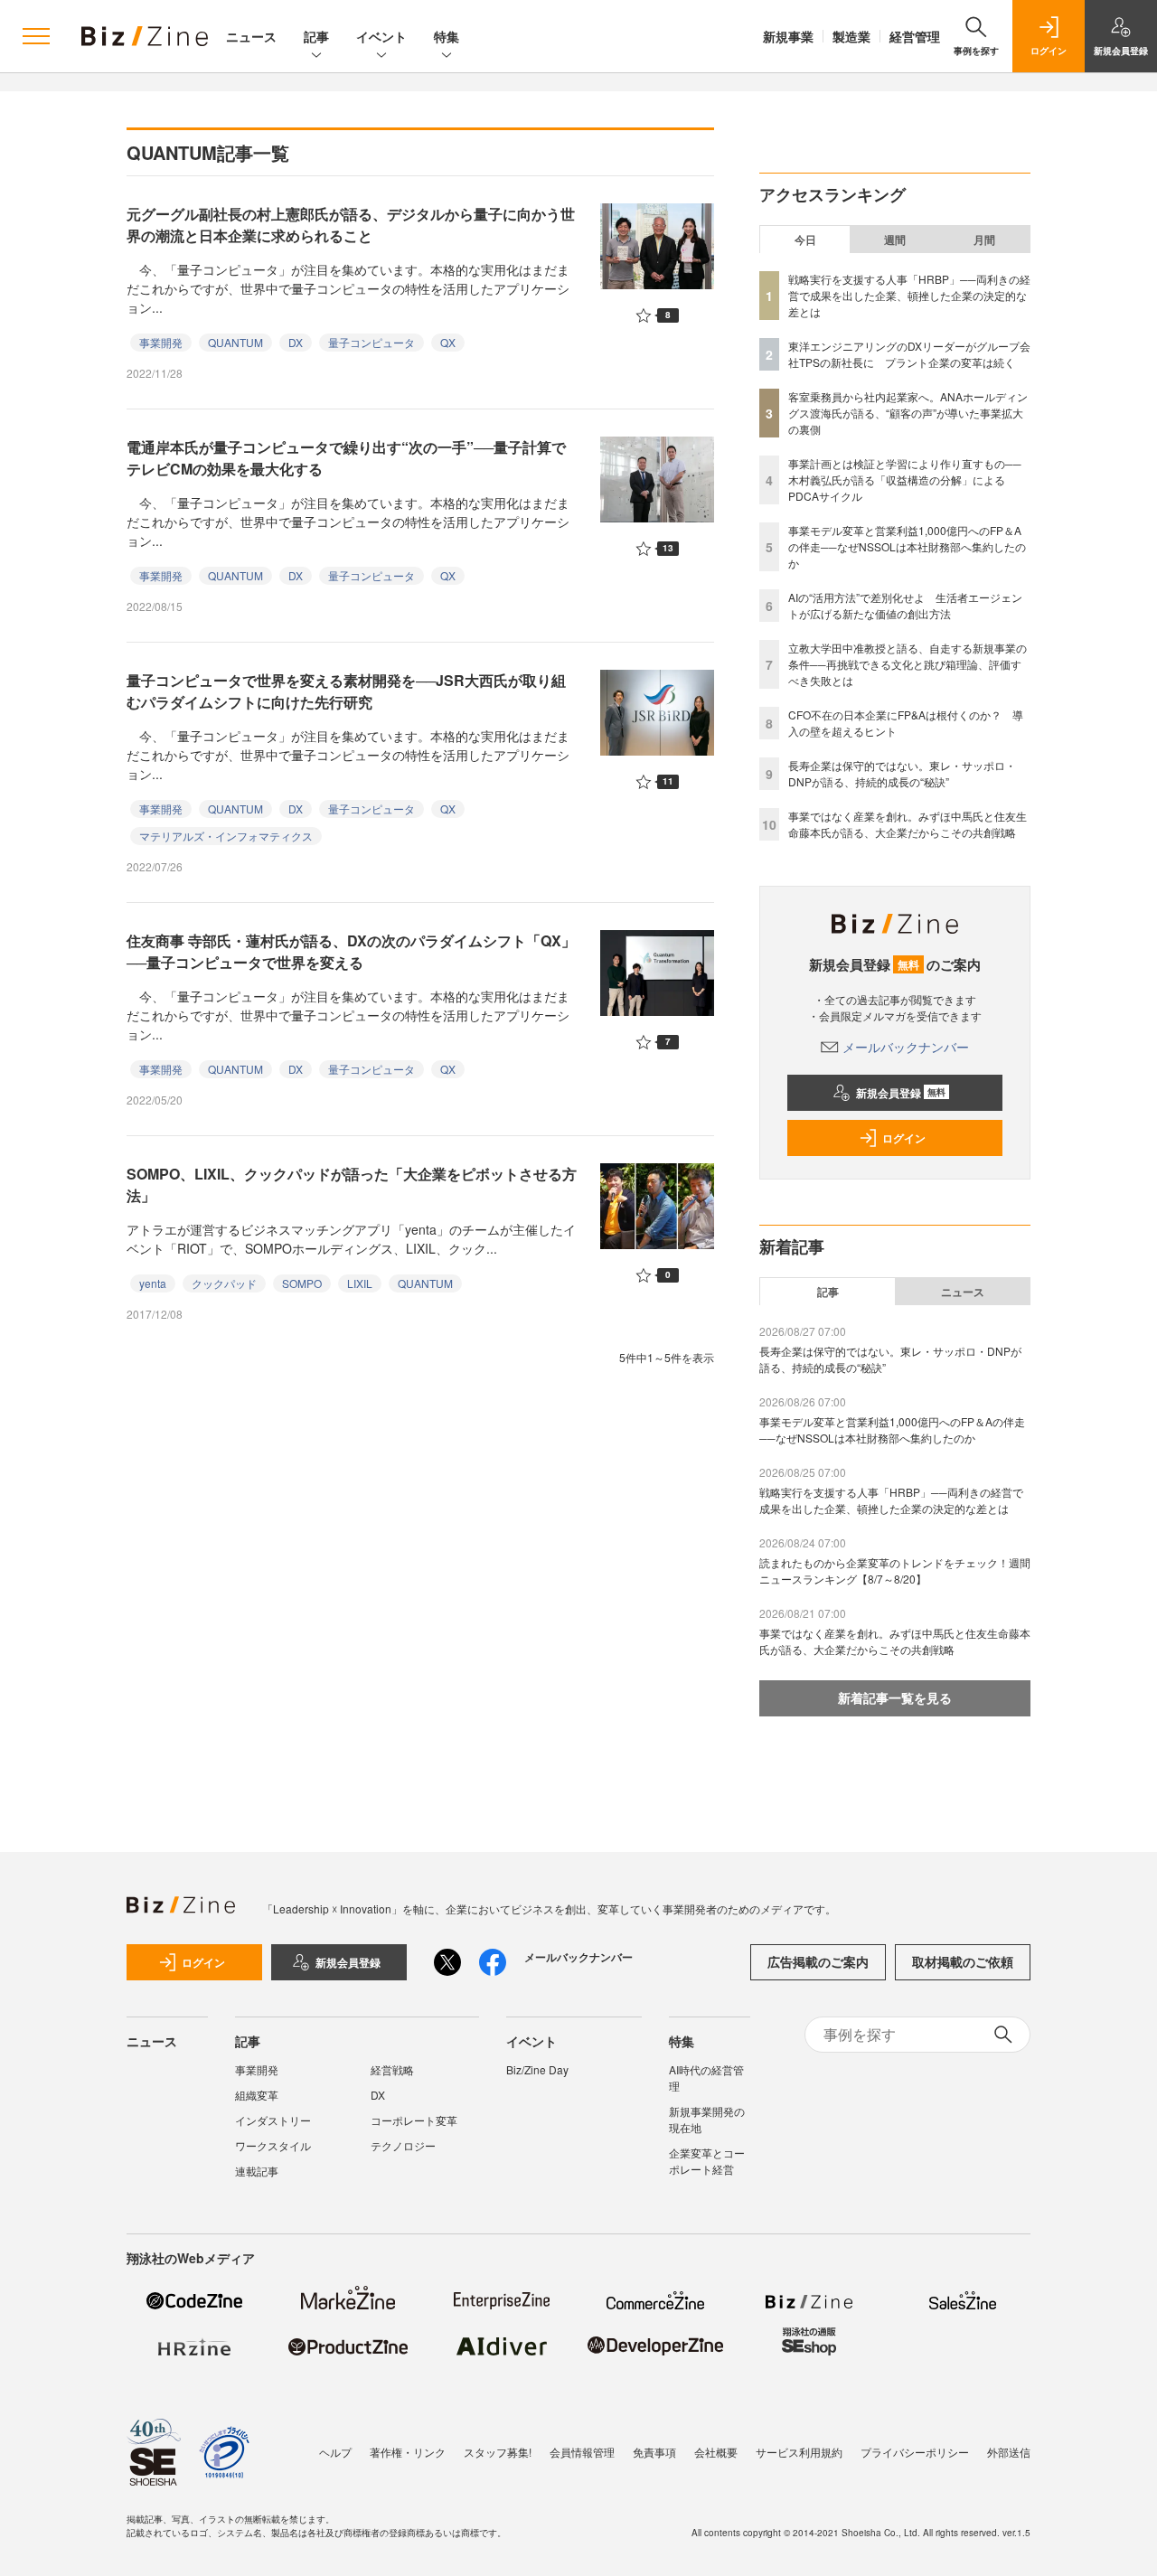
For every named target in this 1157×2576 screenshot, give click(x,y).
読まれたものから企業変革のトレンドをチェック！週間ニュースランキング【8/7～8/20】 (895, 1570)
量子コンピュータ (372, 342)
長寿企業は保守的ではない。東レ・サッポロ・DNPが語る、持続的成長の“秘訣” (902, 773)
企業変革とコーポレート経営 (707, 2161)
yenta (153, 1283)
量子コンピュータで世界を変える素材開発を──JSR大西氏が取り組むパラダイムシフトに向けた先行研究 (346, 691)
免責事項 (654, 2452)
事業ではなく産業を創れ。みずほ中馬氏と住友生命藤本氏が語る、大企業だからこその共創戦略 (908, 824)
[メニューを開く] (36, 36)
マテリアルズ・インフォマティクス (226, 836)
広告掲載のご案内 (818, 1961)
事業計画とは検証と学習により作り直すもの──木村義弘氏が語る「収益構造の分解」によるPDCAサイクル (905, 479)
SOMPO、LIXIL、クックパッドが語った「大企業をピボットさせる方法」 (352, 1185)
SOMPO (302, 1283)
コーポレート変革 (414, 2120)
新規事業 (788, 36)
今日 (805, 240)
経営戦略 (392, 2069)
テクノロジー (403, 2145)
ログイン (904, 1138)
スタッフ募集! (498, 2452)
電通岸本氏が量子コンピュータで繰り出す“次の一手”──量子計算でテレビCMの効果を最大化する (346, 458)
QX (448, 342)
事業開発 (161, 342)
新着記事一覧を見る (895, 1697)
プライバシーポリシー (915, 2452)
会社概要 (716, 2452)
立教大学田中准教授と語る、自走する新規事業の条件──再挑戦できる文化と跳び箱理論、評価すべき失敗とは (908, 664)
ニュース (251, 36)
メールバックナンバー (906, 1047)
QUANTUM (235, 342)
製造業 (851, 36)
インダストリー (273, 2120)
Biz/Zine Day (537, 2069)
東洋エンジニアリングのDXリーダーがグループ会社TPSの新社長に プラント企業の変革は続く (909, 354)
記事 (316, 36)
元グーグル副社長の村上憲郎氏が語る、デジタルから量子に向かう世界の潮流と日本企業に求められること (351, 225)
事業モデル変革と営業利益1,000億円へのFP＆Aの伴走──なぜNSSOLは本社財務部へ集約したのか (907, 546)
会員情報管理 (582, 2452)
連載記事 (257, 2171)
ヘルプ (335, 2452)
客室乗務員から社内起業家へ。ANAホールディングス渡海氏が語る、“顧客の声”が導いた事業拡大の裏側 (908, 413)
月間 (984, 240)
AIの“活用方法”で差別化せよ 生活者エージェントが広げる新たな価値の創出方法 (905, 605)
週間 (895, 240)
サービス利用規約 (799, 2452)
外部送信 (1009, 2452)
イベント (381, 36)
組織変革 (257, 2095)
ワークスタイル (273, 2145)
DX (296, 342)
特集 (447, 36)
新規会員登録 (901, 1093)
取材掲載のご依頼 (963, 1961)
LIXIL (360, 1283)
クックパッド (224, 1283)
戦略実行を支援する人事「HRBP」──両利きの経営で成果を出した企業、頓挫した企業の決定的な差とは (909, 295)
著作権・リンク (408, 2452)
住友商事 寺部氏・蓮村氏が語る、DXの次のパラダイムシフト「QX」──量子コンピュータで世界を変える (351, 951)
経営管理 (915, 36)
